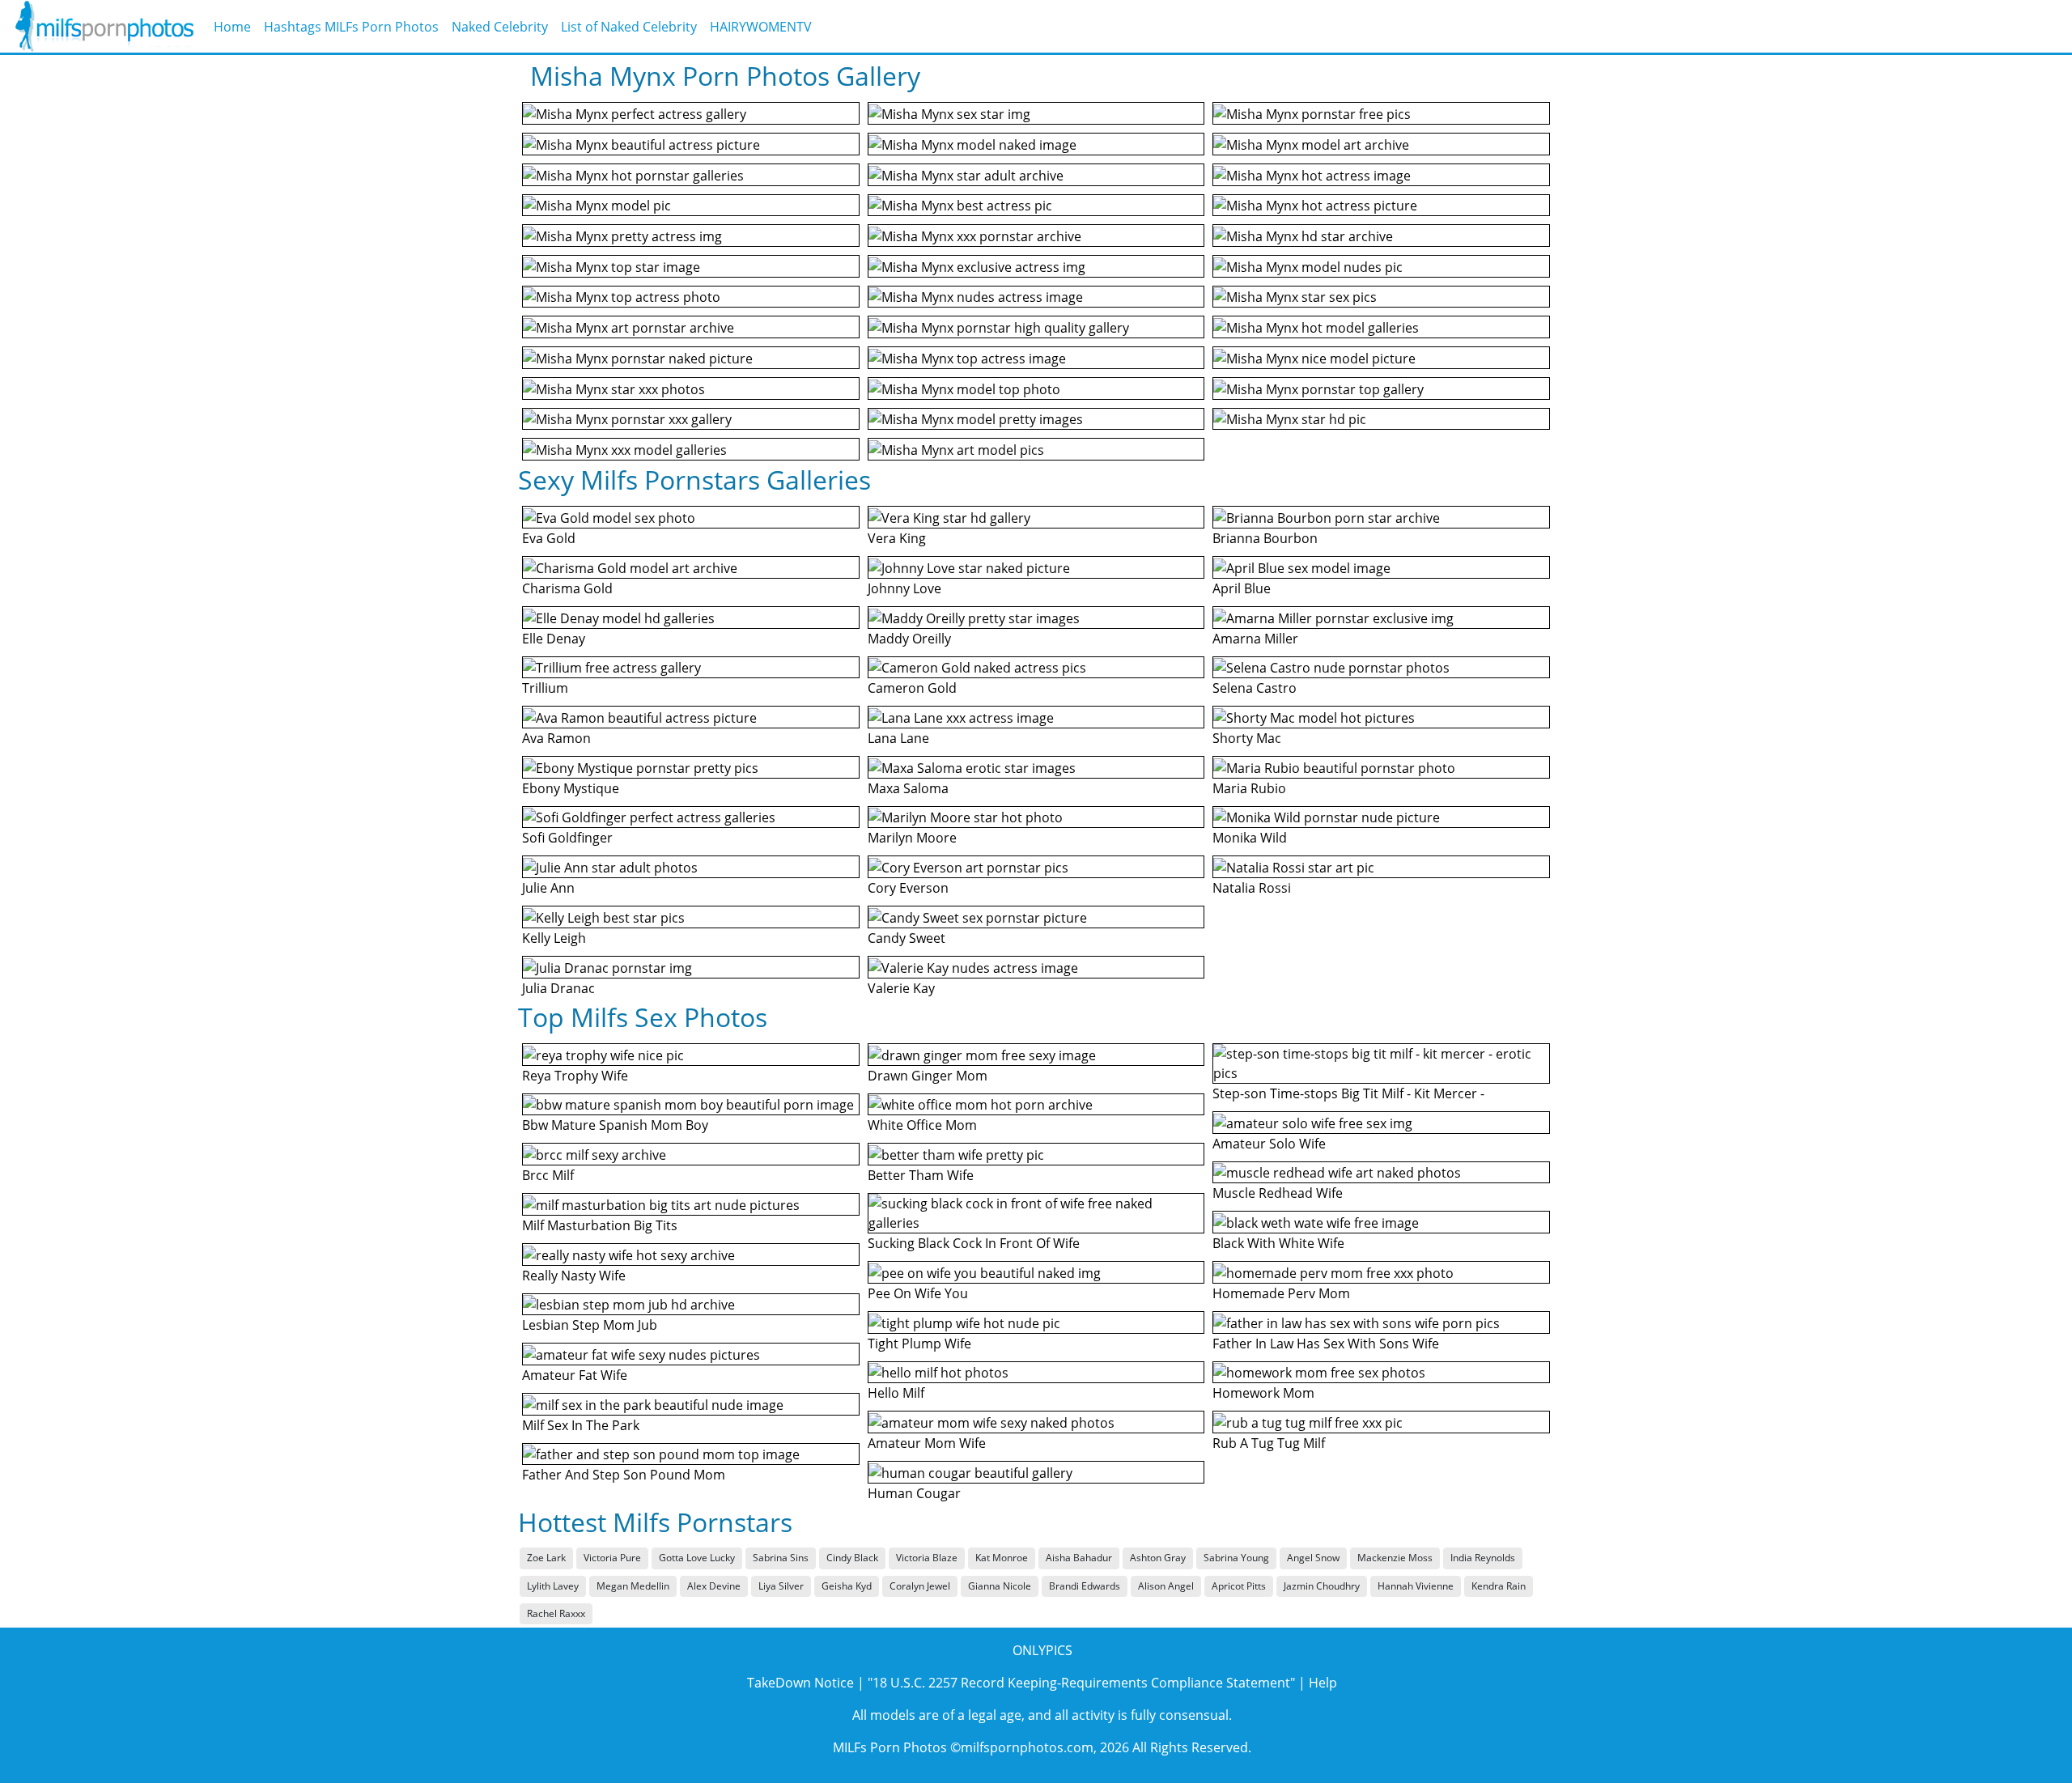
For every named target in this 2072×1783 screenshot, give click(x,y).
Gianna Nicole (1000, 1586)
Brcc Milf (548, 1175)
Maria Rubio (1249, 788)
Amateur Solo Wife (1269, 1144)
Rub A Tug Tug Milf (1269, 1443)
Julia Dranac (558, 988)
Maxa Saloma (908, 788)
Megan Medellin (633, 1586)
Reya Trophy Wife (575, 1076)
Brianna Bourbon (1265, 538)
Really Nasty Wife (574, 1276)
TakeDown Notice (800, 1683)
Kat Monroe (1002, 1558)
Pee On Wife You (918, 1293)
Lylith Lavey (553, 1586)
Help (1323, 1683)
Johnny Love (904, 588)
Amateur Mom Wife (927, 1443)
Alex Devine (714, 1586)
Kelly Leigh (554, 938)
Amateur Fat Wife (575, 1375)
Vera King (897, 538)
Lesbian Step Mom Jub (590, 1325)
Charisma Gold (567, 588)
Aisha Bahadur (1079, 1558)
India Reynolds (1483, 1558)
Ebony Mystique (571, 788)
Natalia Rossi (1252, 888)
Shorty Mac (1247, 738)
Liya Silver (781, 1586)
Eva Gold (549, 538)
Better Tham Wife (921, 1175)
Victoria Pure (612, 1558)
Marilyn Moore (912, 838)
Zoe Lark (546, 1558)
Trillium (545, 688)
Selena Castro (1255, 688)
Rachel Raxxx (556, 1613)
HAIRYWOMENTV (761, 27)
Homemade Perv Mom (1281, 1293)
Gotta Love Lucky (697, 1558)
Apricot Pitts (1239, 1586)
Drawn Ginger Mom (928, 1076)
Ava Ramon (556, 738)
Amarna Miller (1255, 639)
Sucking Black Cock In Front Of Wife (974, 1243)
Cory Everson (908, 888)
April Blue (1242, 588)
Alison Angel (1166, 1586)
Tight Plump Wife (919, 1344)
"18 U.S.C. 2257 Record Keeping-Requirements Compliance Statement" (1081, 1683)
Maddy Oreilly (909, 639)
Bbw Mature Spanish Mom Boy (615, 1125)
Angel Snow (1313, 1558)
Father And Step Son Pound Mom (624, 1475)
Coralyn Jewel (920, 1586)
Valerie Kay (901, 988)
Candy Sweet (906, 938)
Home (232, 27)
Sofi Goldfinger (567, 838)
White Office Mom (922, 1125)
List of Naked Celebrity (629, 27)
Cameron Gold (912, 688)
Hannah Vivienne (1416, 1586)
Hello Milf (896, 1393)
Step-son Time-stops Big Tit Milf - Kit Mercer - (1348, 1093)
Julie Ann (548, 888)
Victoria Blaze (927, 1558)
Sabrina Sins (781, 1558)
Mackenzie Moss (1395, 1558)
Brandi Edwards (1085, 1586)
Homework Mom (1263, 1393)
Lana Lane (898, 738)
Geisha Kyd (847, 1586)
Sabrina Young (1236, 1558)
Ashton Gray (1158, 1558)
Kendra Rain (1499, 1586)
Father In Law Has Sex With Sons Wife (1326, 1344)
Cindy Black (852, 1558)
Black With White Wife (1278, 1243)
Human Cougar (914, 1493)
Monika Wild (1250, 838)
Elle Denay (554, 639)
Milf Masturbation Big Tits (600, 1225)
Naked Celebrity (500, 27)
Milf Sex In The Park (581, 1425)
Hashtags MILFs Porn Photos (351, 27)
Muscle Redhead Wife (1278, 1193)
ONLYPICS (1042, 1650)
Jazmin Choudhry (1322, 1586)
